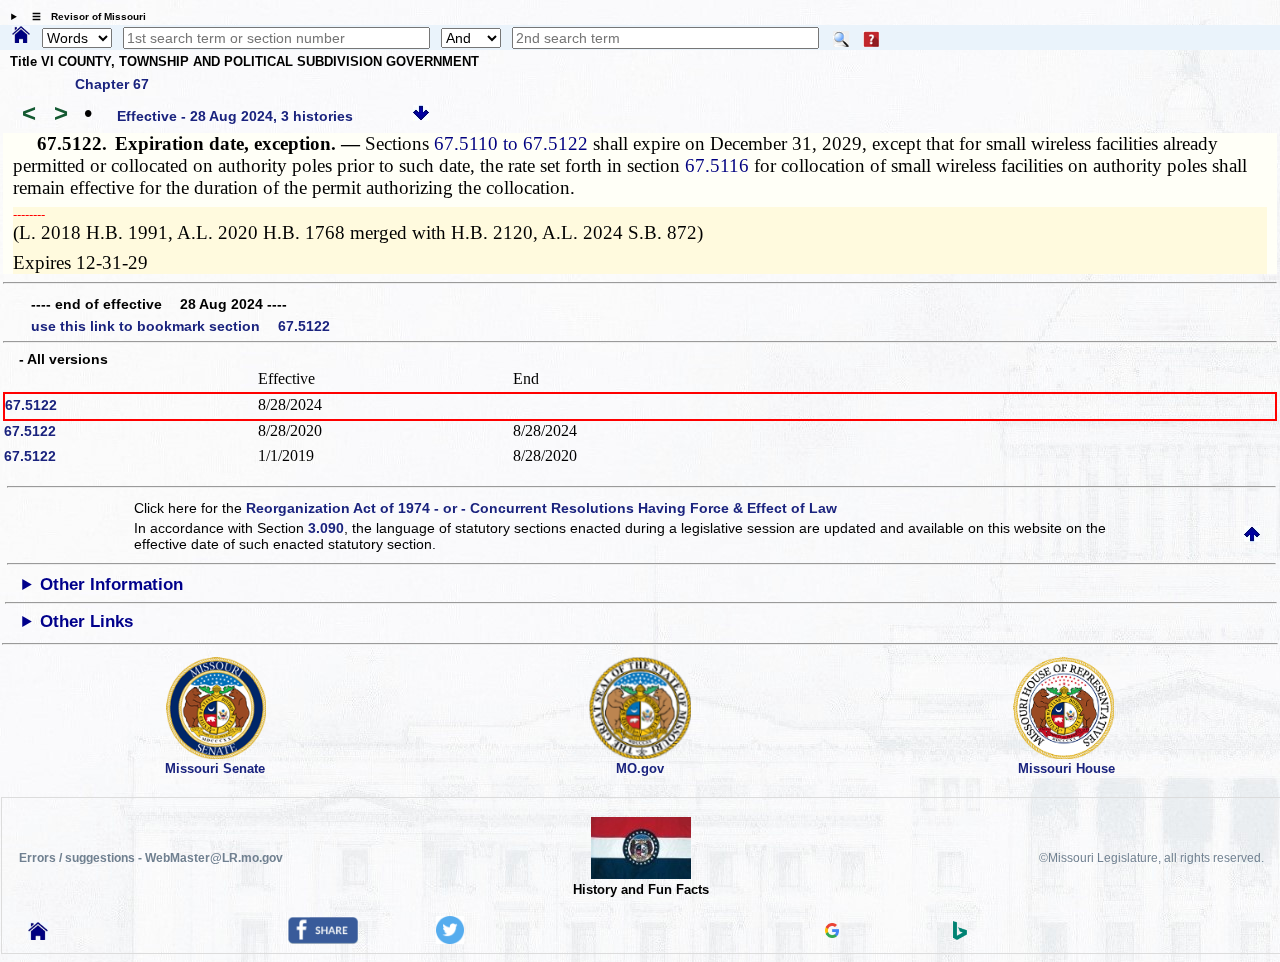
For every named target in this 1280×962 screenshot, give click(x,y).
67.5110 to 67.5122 (511, 143)
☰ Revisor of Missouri (84, 16)
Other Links (86, 621)
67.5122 (31, 405)
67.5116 (717, 165)
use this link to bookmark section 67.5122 (180, 326)
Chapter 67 (112, 84)
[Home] (21, 36)
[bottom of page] (421, 116)
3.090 (326, 528)
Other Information (111, 584)
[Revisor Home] (38, 935)
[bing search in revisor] (960, 935)
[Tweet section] (450, 939)
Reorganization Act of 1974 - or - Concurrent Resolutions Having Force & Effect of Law (541, 508)
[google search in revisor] (832, 933)
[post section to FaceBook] (323, 939)
